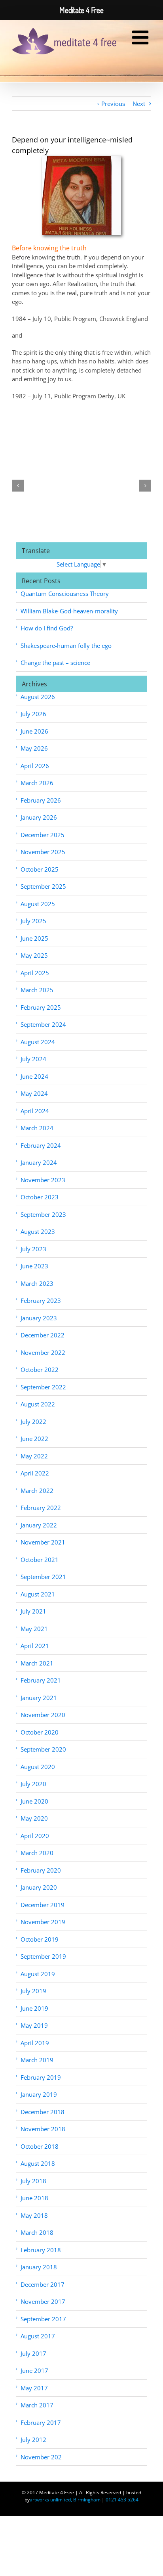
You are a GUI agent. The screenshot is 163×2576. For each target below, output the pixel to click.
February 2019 (41, 2077)
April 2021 (35, 1646)
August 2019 (38, 1974)
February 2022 (41, 1508)
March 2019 (37, 2060)
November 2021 (43, 1542)
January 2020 (39, 1887)
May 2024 (34, 1093)
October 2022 (40, 1370)
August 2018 (38, 2163)
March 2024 (37, 1128)
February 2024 (41, 1145)
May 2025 (34, 955)
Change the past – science (55, 663)
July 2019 (33, 1991)
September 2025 (43, 886)
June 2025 (34, 938)
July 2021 (33, 1611)
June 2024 (34, 1076)
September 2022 (43, 1387)
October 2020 (40, 1732)
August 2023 (38, 1231)
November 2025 (43, 852)
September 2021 (43, 1577)
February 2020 (41, 1870)
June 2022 (34, 1439)
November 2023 (43, 1180)
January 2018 (39, 2267)
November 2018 (43, 2129)
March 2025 (37, 990)
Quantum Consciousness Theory (65, 594)
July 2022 (33, 1422)
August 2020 (38, 1767)
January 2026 (39, 817)
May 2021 (34, 1629)
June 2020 (34, 1801)
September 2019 (43, 1956)
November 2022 (43, 1352)
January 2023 (39, 1318)
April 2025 (35, 973)
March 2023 (37, 1283)
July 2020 (33, 1784)
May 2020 (34, 1818)
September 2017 (43, 2319)
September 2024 (43, 1024)
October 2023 (40, 1197)
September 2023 (43, 1214)
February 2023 (41, 1300)
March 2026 (37, 783)
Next (139, 104)
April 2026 (35, 766)
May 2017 (34, 2388)
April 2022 (35, 1473)
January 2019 (39, 2094)
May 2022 (34, 1456)
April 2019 (35, 2043)
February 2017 (41, 2422)
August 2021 (38, 1594)
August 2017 (38, 2336)
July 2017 (33, 2353)
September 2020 (43, 1749)
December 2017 (43, 2284)
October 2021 (40, 1560)
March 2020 (37, 1853)
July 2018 (33, 2181)
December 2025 (43, 835)
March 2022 (37, 1491)
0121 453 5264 (122, 2500)
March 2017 (37, 2405)
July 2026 (33, 714)
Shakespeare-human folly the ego (66, 645)
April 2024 (35, 1111)
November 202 (41, 2457)
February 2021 (41, 1680)
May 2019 (34, 2025)
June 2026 (34, 731)
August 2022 (38, 1404)
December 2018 (43, 2112)
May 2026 (34, 748)
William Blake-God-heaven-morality (69, 611)
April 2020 (35, 1836)
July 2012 (33, 2440)
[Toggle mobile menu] (142, 38)
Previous (113, 104)
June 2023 (34, 1266)
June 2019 (34, 2008)
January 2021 (39, 1698)
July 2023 (33, 1249)
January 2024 (39, 1162)
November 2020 (43, 1715)
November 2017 (43, 2301)
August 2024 (38, 1042)
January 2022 (39, 1525)
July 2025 (33, 921)
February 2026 (41, 800)
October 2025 (40, 869)
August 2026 (38, 697)
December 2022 (43, 1335)
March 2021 (37, 1663)
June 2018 (34, 2198)
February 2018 (41, 2250)
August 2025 (38, 904)
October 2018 (40, 2146)
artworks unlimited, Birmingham (65, 2500)
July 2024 (33, 1059)
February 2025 (41, 1007)
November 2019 (43, 1922)
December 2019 (43, 1905)
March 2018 (37, 2232)
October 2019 (40, 1939)
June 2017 (34, 2370)
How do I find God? (47, 628)
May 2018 (34, 2215)
